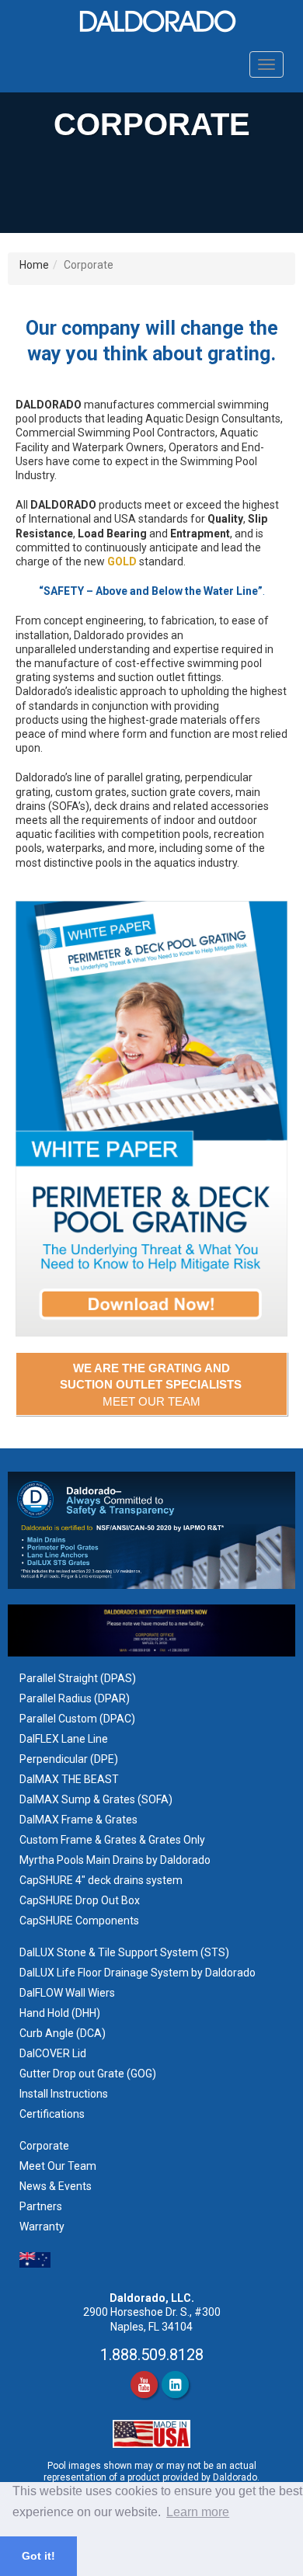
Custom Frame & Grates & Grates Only (112, 1840)
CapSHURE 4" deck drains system (101, 1880)
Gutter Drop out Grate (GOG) (89, 2074)
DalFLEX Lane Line (64, 1739)
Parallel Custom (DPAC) (77, 1719)
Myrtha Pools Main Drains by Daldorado (115, 1860)
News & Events (56, 2186)
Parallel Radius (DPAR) (75, 1698)
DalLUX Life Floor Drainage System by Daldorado (138, 1973)
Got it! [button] (38, 2556)
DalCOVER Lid (53, 2053)
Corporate (44, 2146)
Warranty (42, 2227)
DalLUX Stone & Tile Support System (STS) (124, 1952)
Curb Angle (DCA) (63, 2033)
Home (34, 265)
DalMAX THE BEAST (69, 1779)
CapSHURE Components (79, 1921)
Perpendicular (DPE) (69, 1759)
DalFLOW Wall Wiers (67, 1993)
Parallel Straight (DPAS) (78, 1678)
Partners (41, 2206)
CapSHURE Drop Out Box (80, 1900)
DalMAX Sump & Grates (77, 1799)
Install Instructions (65, 2094)
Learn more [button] (198, 2512)
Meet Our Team (58, 2166)
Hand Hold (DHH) (60, 2013)
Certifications (52, 2114)
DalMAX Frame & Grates (78, 1820)
